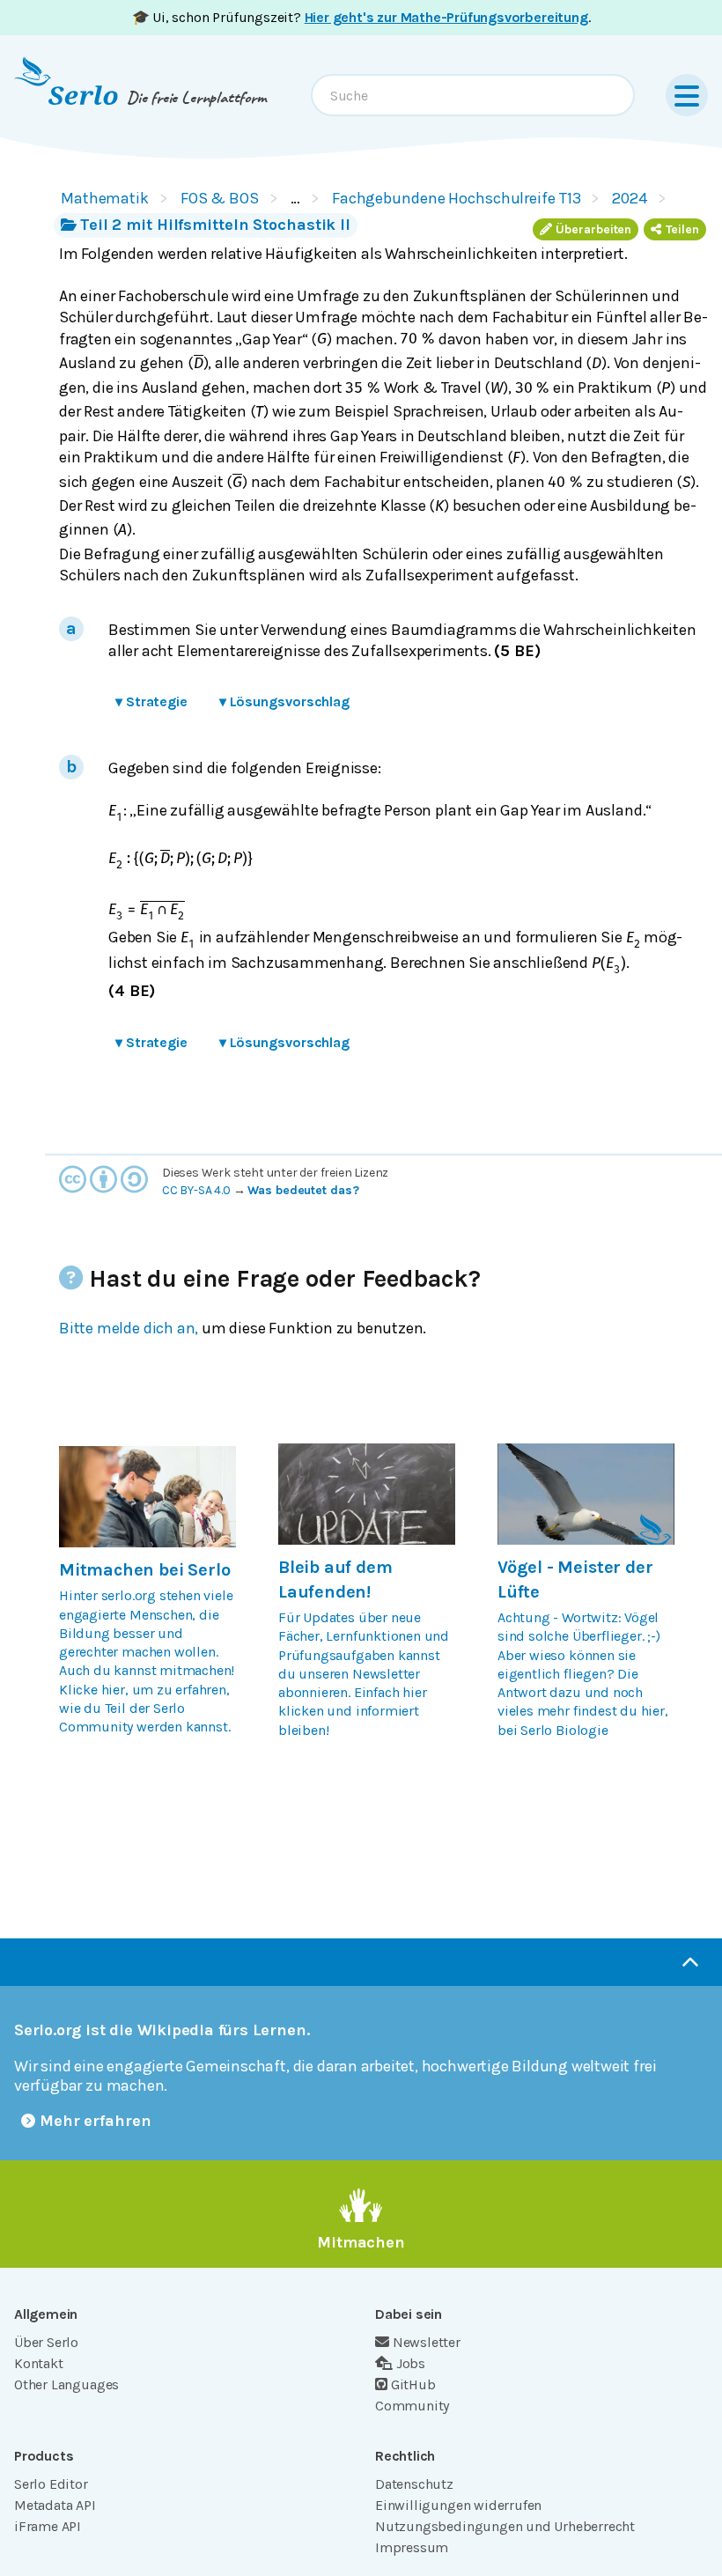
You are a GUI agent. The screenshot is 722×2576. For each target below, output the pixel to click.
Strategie (151, 701)
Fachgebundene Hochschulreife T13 (457, 198)
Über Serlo (46, 2342)
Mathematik (105, 198)
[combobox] (473, 95)
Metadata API (55, 2505)
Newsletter (427, 2342)
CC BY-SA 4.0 (196, 1190)
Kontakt (39, 2363)
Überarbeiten (593, 229)
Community (412, 2406)
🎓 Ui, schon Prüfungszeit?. (361, 17)
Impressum (412, 2547)
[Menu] (687, 95)
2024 (630, 198)
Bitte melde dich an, (129, 1328)
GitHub (413, 2384)
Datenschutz (414, 2484)
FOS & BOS (220, 198)
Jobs (411, 2363)
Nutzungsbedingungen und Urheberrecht (505, 2526)
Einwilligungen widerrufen (458, 2505)
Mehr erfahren (96, 2121)
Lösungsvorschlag (284, 701)
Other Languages (66, 2384)
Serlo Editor (51, 2484)
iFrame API (48, 2526)
